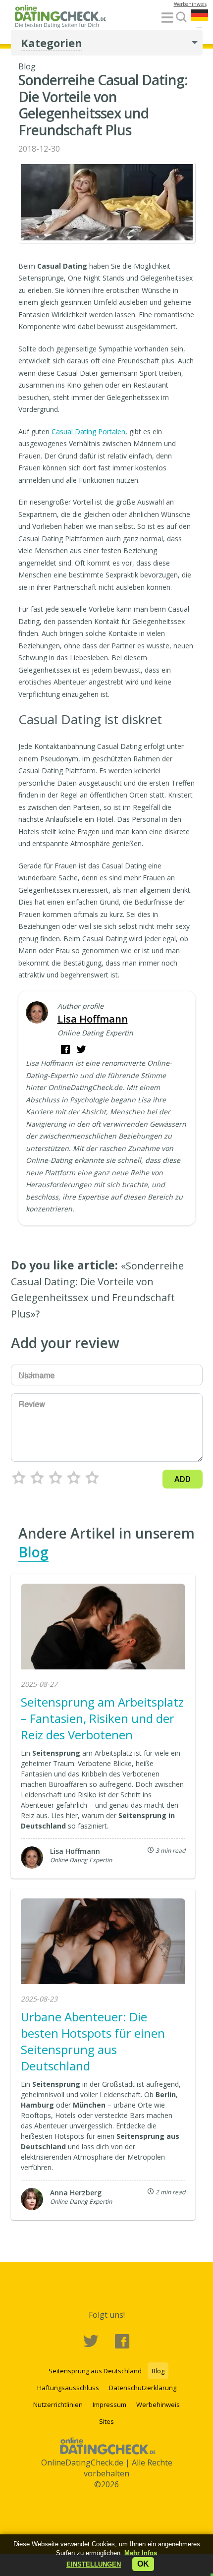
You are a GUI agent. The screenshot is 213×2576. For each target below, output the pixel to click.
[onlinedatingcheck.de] (63, 18)
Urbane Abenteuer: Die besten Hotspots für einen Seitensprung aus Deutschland (93, 2041)
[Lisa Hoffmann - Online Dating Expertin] (37, 1013)
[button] (94, 2564)
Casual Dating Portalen (88, 431)
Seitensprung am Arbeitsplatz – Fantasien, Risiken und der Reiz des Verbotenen (102, 1718)
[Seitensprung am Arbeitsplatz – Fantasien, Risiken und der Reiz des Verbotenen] (103, 1628)
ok (143, 2564)
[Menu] (167, 18)
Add (183, 1479)
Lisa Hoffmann (93, 1019)
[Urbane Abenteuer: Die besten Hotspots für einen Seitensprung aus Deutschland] (103, 1943)
